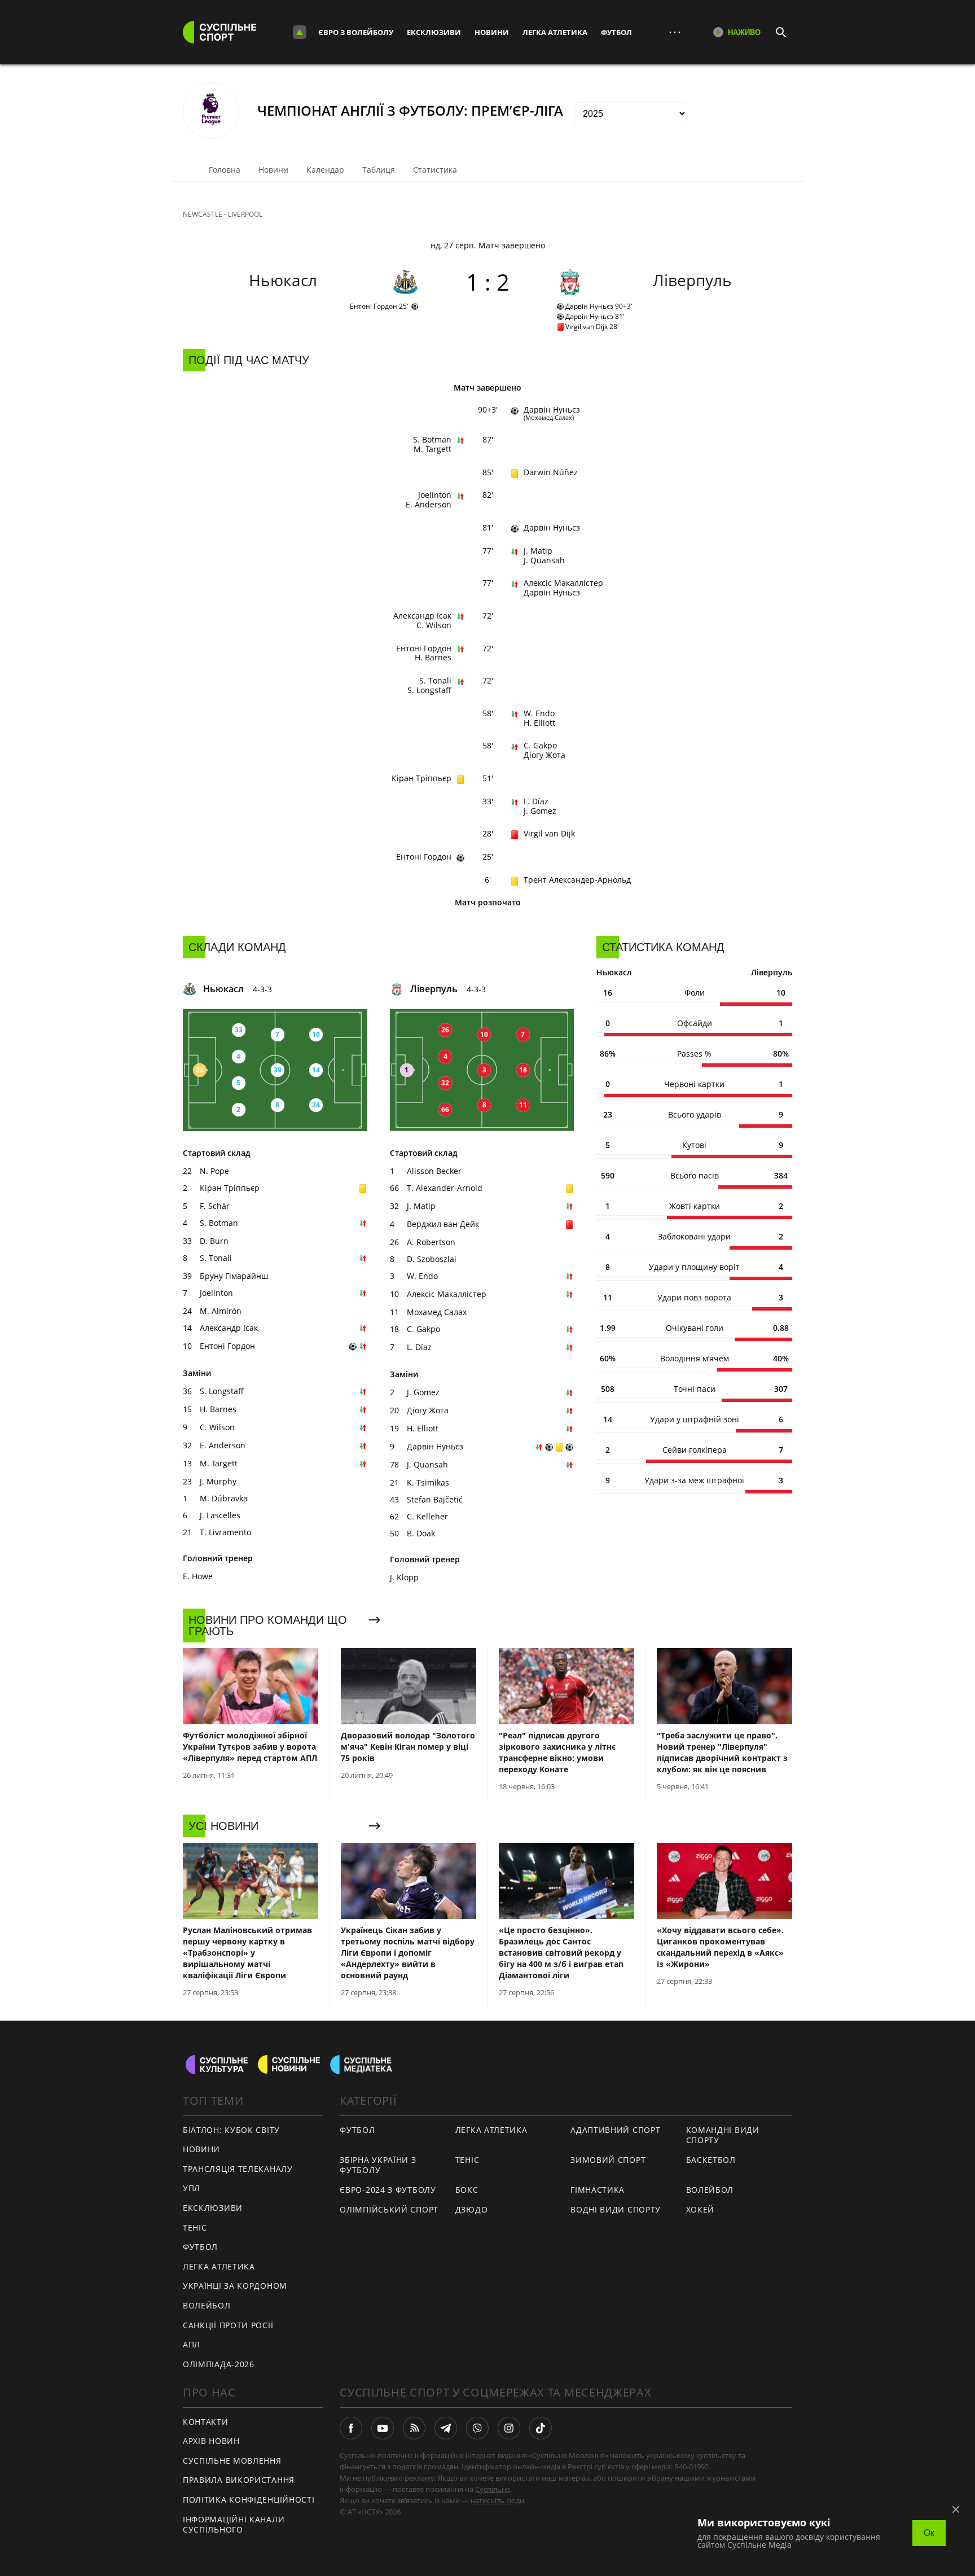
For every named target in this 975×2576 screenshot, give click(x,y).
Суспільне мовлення (232, 2461)
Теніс (195, 2227)
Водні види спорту (616, 2209)
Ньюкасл (283, 280)
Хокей (700, 2209)
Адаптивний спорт (615, 2130)
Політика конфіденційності (249, 2500)
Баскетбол (711, 2160)
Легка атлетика (555, 32)
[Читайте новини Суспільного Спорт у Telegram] (446, 2428)
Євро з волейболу (356, 32)
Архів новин (211, 2441)
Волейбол (207, 2305)
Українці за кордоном (235, 2286)
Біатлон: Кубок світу (231, 2130)
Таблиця (379, 170)
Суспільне (493, 2489)
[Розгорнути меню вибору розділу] (300, 32)
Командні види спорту (723, 2135)
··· (675, 32)
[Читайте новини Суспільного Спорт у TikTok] (541, 2428)
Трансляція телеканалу (238, 2169)
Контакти (206, 2422)
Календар (325, 170)
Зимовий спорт (608, 2160)
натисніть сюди (497, 2500)
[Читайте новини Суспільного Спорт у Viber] (477, 2428)
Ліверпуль (692, 280)
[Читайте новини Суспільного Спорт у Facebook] (351, 2428)
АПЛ (192, 2344)
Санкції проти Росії (228, 2325)
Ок (929, 2533)
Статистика (435, 170)
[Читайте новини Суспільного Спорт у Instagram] (509, 2428)
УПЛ (192, 2188)
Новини (492, 32)
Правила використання (239, 2480)
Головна (225, 170)
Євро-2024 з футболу (388, 2190)
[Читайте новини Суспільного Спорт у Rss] (414, 2428)
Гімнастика (598, 2190)
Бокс (467, 2190)
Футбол (616, 32)
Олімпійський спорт (389, 2209)
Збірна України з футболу (378, 2165)
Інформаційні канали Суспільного (234, 2525)
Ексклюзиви (434, 32)
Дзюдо (472, 2209)
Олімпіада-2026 (219, 2364)
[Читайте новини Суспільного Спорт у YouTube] (383, 2428)
